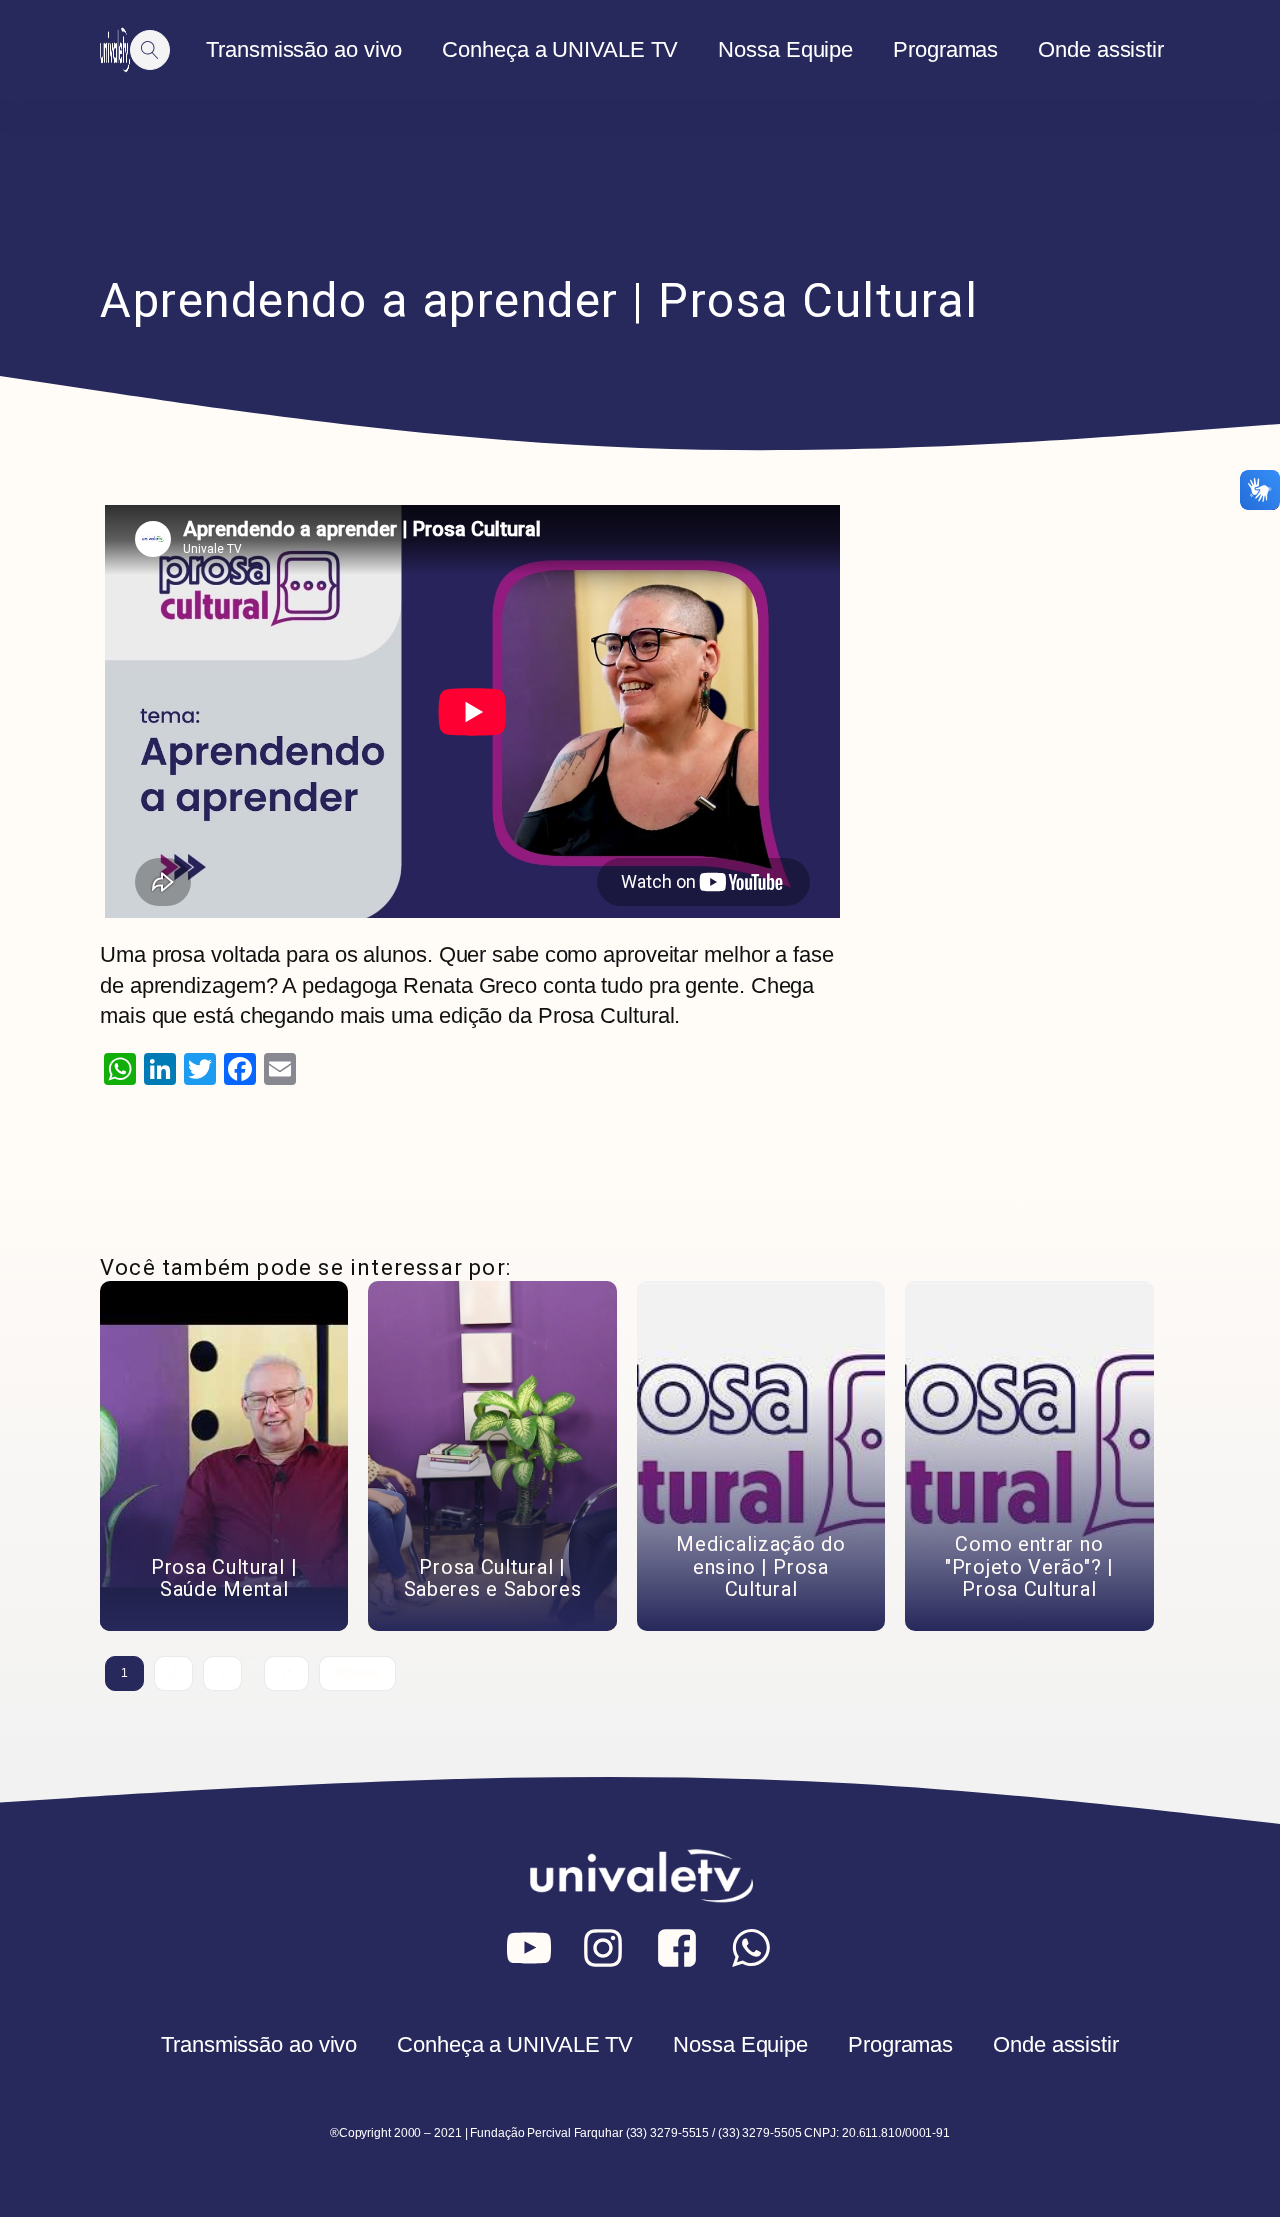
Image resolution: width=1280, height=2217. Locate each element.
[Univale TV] (115, 50)
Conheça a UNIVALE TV (560, 49)
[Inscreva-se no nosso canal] (529, 1948)
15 (287, 1673)
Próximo (357, 1673)
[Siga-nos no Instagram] (603, 1948)
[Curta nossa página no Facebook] (677, 1948)
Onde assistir (1101, 49)
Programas (945, 49)
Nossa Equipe (785, 49)
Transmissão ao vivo (304, 49)
